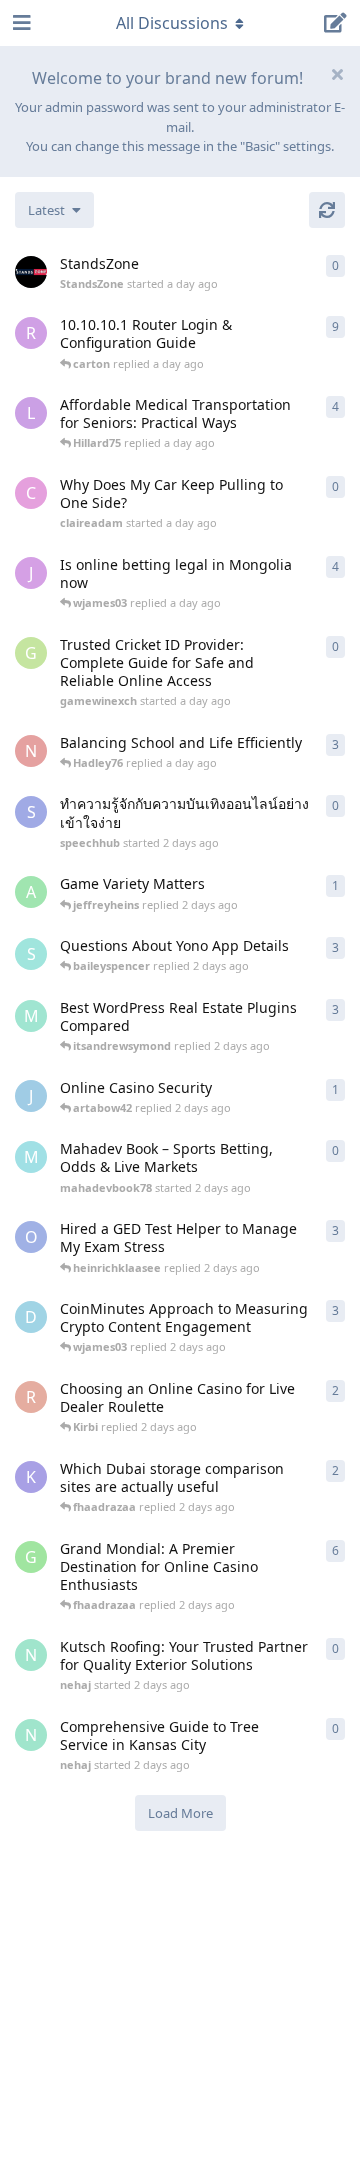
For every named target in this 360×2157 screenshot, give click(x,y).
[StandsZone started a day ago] (31, 272)
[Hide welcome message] (337, 74)
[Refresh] (327, 210)
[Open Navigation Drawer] (20, 23)
